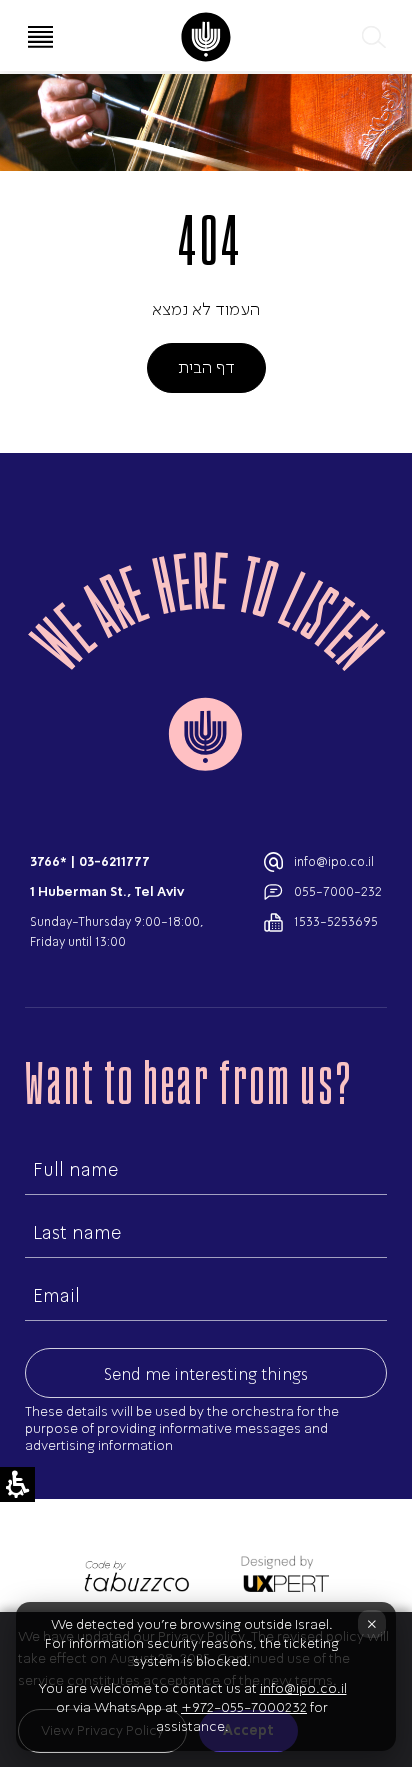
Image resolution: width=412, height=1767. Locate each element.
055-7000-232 (338, 891)
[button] (372, 37)
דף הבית (206, 367)
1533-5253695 (336, 921)
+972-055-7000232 (244, 1707)
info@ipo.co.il (334, 861)
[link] (205, 37)
